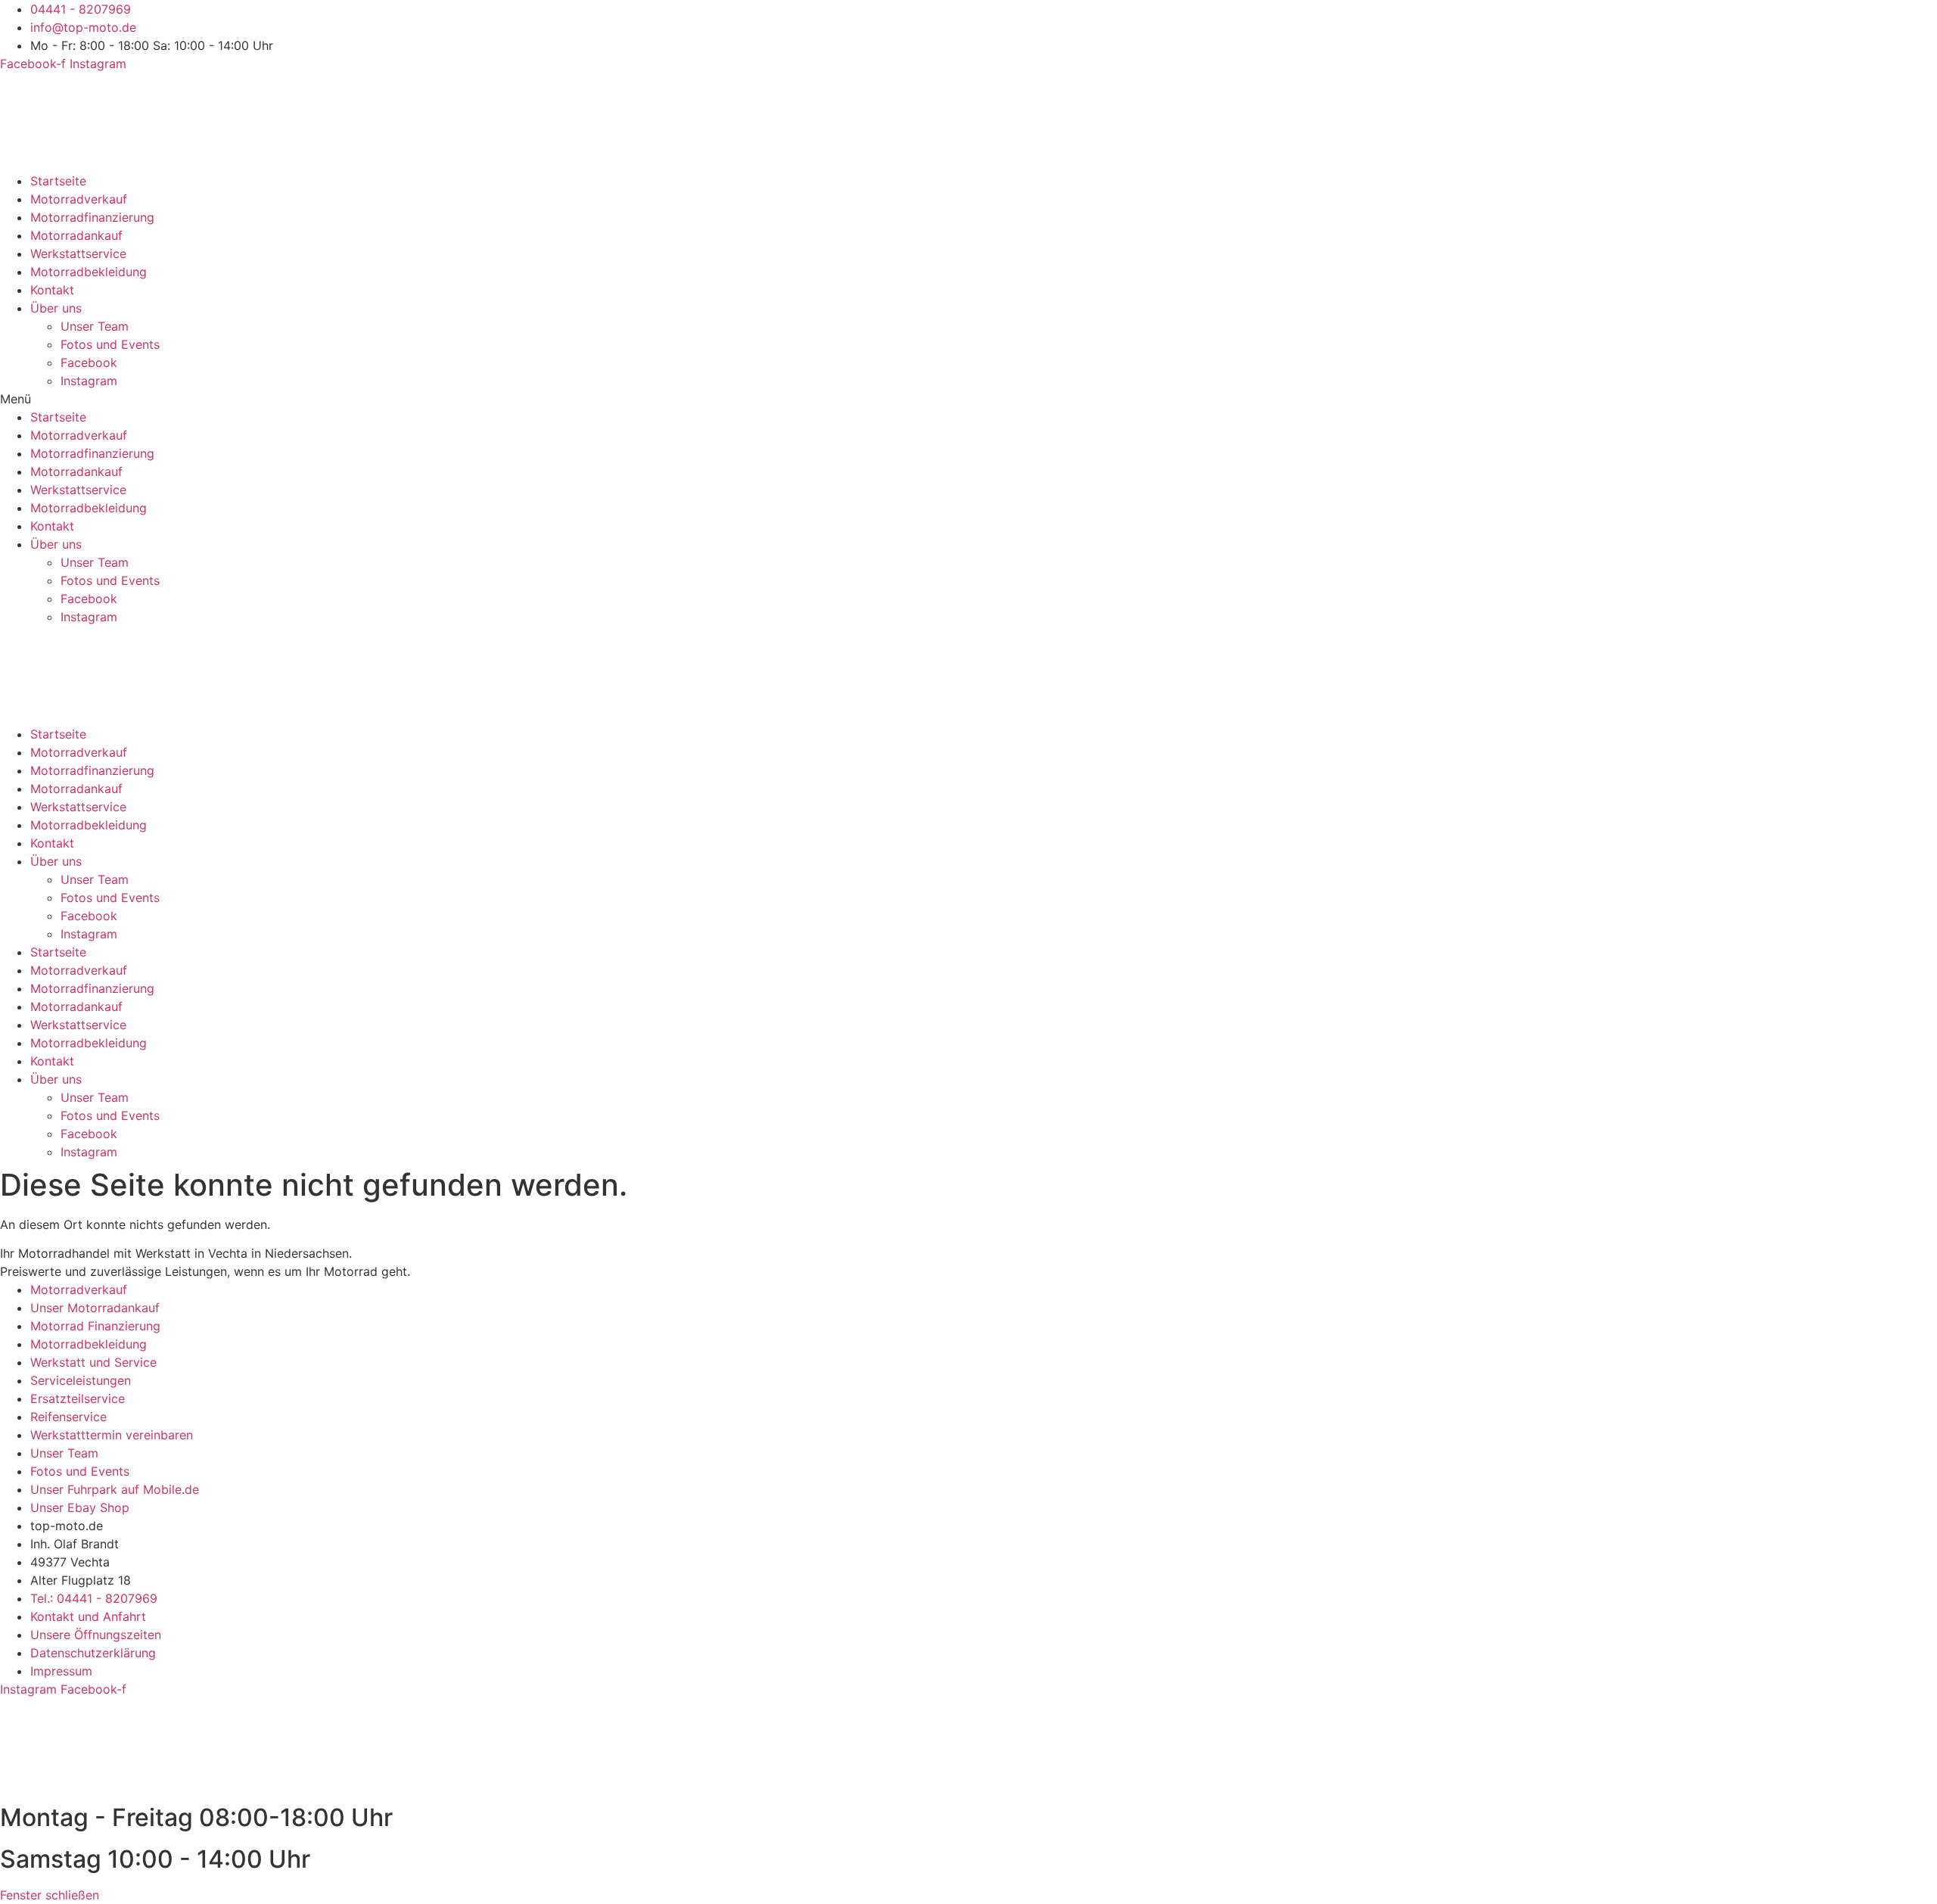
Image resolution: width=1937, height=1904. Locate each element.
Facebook (89, 362)
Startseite (58, 181)
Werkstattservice (78, 254)
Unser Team (95, 326)
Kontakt (52, 290)
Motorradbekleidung (89, 272)
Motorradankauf (76, 235)
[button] (968, 399)
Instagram (89, 381)
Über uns (56, 308)
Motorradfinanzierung (92, 217)
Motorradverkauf (79, 199)
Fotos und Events (110, 344)
